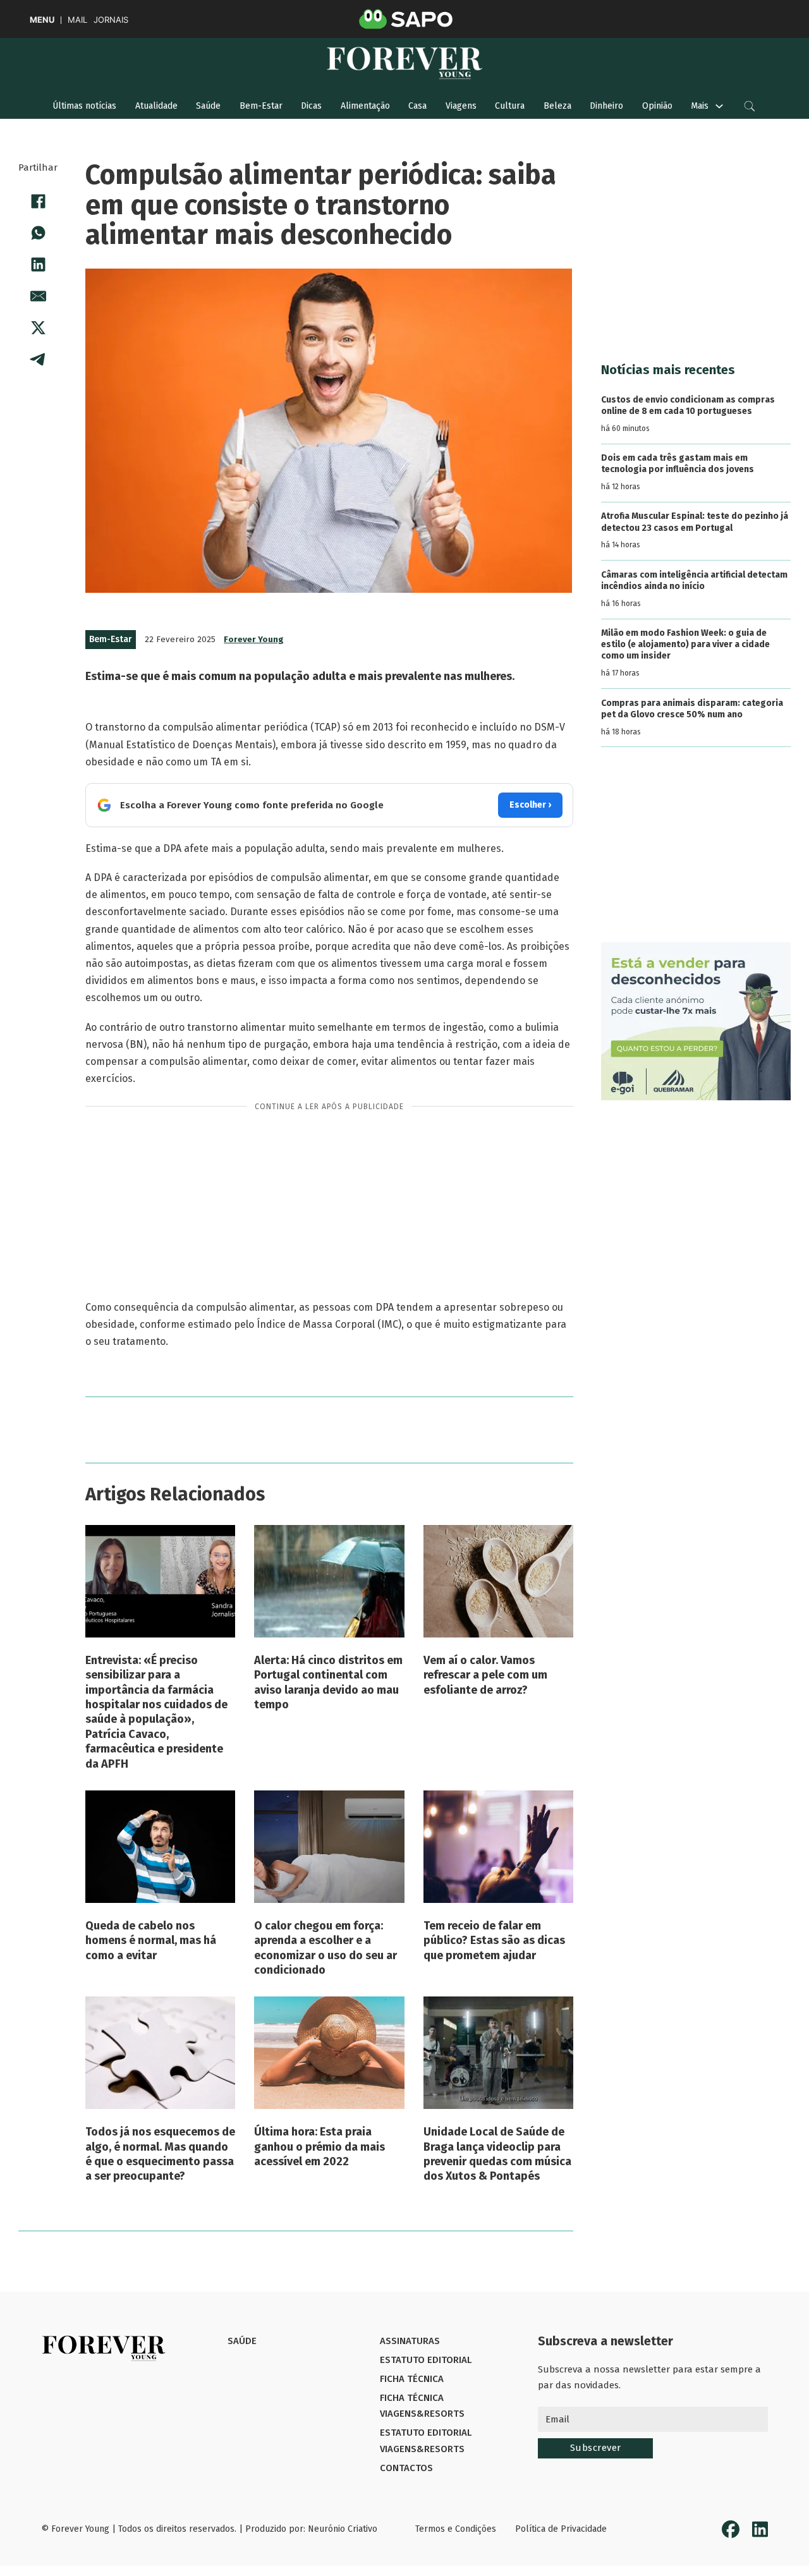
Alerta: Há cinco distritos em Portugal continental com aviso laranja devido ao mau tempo (328, 1682)
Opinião (657, 106)
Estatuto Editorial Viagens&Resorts (426, 2441)
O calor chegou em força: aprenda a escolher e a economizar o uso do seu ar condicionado (325, 1948)
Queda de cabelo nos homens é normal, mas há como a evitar (151, 1941)
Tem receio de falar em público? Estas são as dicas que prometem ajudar (494, 1941)
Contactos (406, 2468)
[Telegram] (38, 360)
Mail (77, 20)
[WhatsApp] (38, 233)
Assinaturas (410, 2341)
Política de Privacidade (561, 2529)
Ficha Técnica (412, 2379)
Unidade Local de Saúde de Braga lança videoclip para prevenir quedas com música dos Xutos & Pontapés (497, 2154)
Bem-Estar (261, 106)
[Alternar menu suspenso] (719, 106)
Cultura (510, 106)
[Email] (38, 296)
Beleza (557, 106)
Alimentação (365, 106)
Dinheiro (606, 106)
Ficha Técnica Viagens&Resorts (422, 2406)
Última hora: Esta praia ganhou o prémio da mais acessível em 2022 (319, 2147)
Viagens (461, 106)
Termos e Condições (456, 2529)
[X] (38, 328)
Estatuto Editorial (426, 2360)
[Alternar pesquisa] (750, 106)
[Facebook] (38, 202)
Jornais (111, 20)
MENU (42, 20)
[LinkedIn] (38, 265)
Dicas (311, 106)
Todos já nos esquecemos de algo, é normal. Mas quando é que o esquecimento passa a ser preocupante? (160, 2154)
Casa (417, 106)
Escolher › (530, 805)
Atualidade (156, 106)
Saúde (208, 106)
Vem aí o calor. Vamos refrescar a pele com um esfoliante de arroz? (485, 1675)
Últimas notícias (84, 106)
